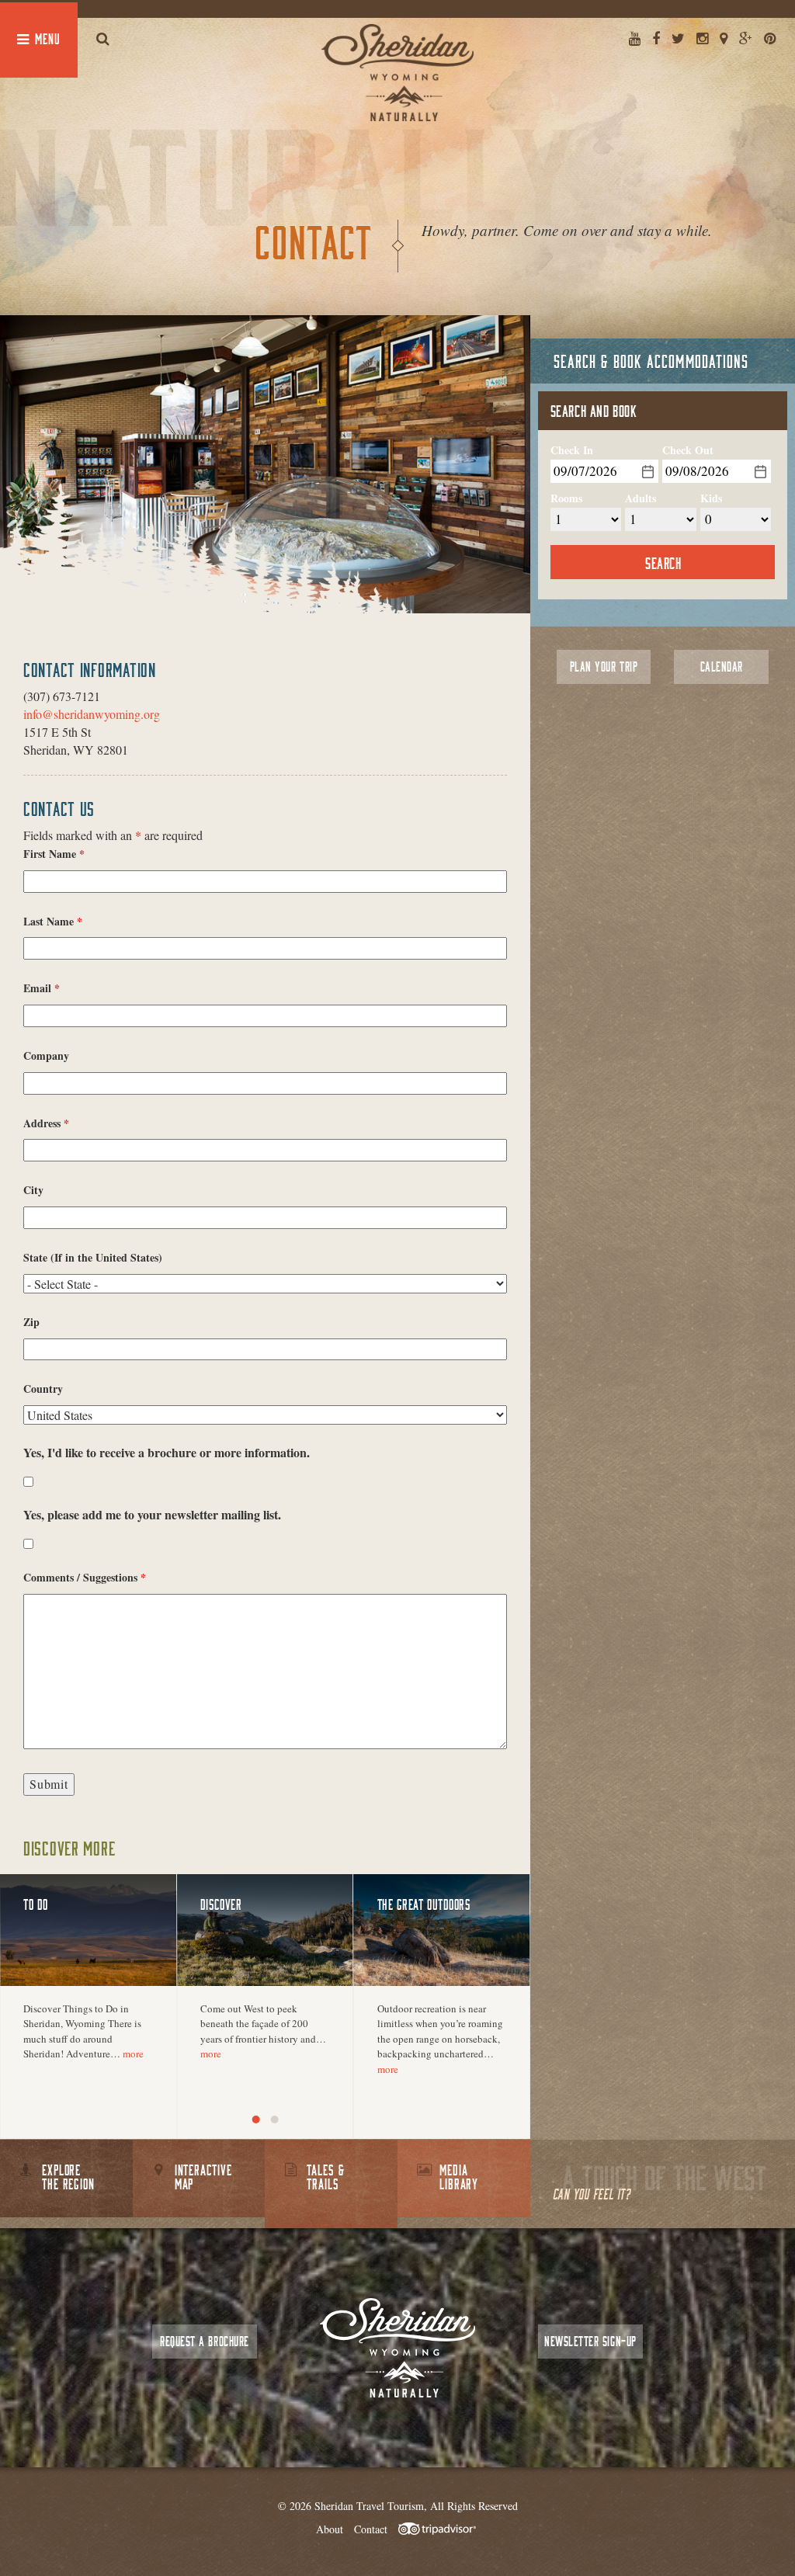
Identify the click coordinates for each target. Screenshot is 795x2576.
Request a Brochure (204, 2341)
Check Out (688, 450)
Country (43, 1389)
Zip (31, 1322)
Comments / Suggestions (85, 1578)
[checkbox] (28, 1482)
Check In (572, 450)
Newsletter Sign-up (590, 2341)
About (330, 2529)
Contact (371, 2529)
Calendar (722, 667)
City (33, 1190)
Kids (711, 498)
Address (46, 1123)
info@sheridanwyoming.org (92, 714)
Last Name (53, 922)
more (133, 2054)
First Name (54, 854)
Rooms (566, 498)
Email (42, 988)
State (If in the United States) (93, 1258)
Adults (641, 498)
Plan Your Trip (604, 667)
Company (46, 1056)
